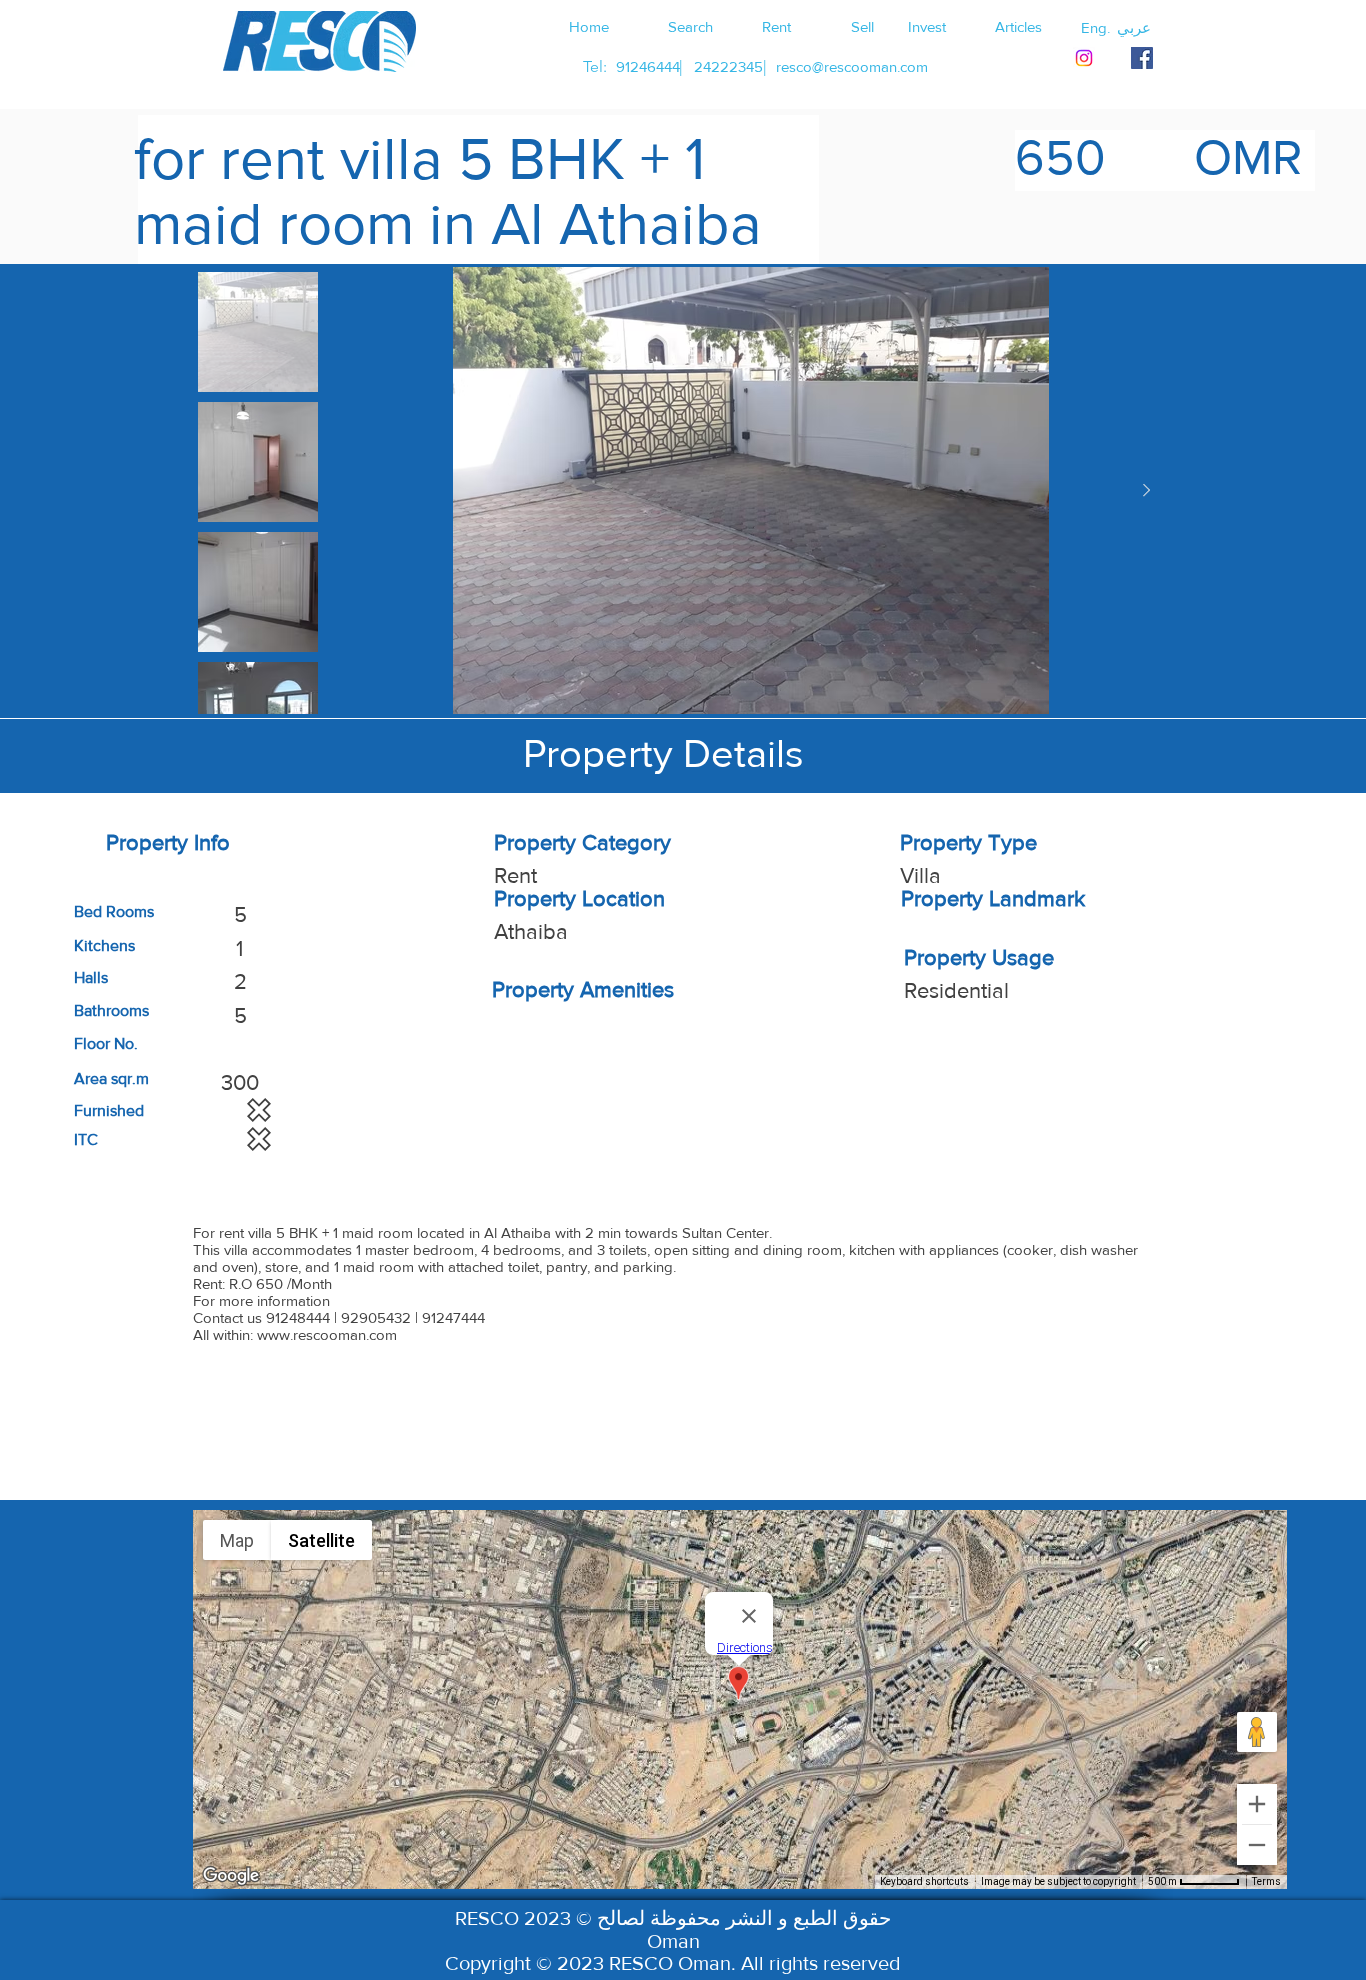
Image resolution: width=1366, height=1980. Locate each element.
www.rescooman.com (327, 1334)
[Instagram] (1084, 58)
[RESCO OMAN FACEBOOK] (1142, 58)
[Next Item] (1146, 491)
